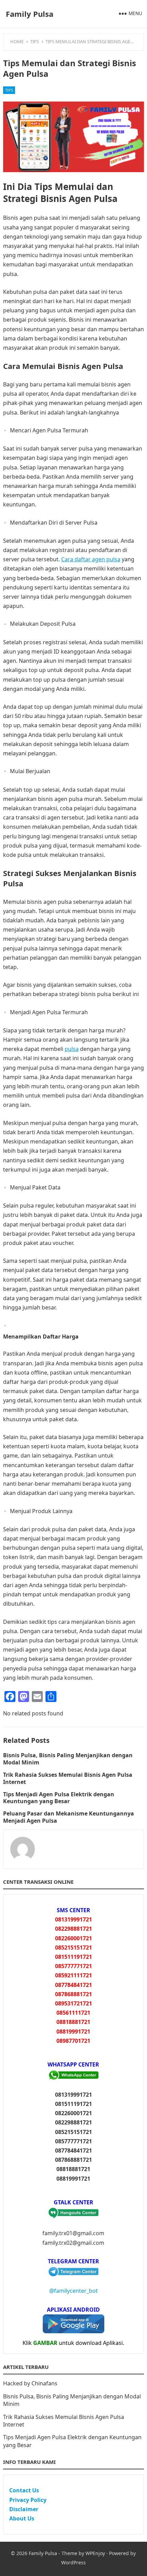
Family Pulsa (30, 14)
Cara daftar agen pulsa (91, 559)
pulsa (72, 1049)
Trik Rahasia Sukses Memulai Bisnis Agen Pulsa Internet (68, 1778)
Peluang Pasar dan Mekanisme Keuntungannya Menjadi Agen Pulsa (69, 1817)
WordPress (73, 2562)
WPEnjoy (95, 2553)
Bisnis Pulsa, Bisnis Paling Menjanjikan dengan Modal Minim (68, 1759)
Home (17, 41)
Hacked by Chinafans (30, 2383)
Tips (35, 41)
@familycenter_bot (73, 2291)
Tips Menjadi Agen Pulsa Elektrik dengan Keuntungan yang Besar (59, 1798)
